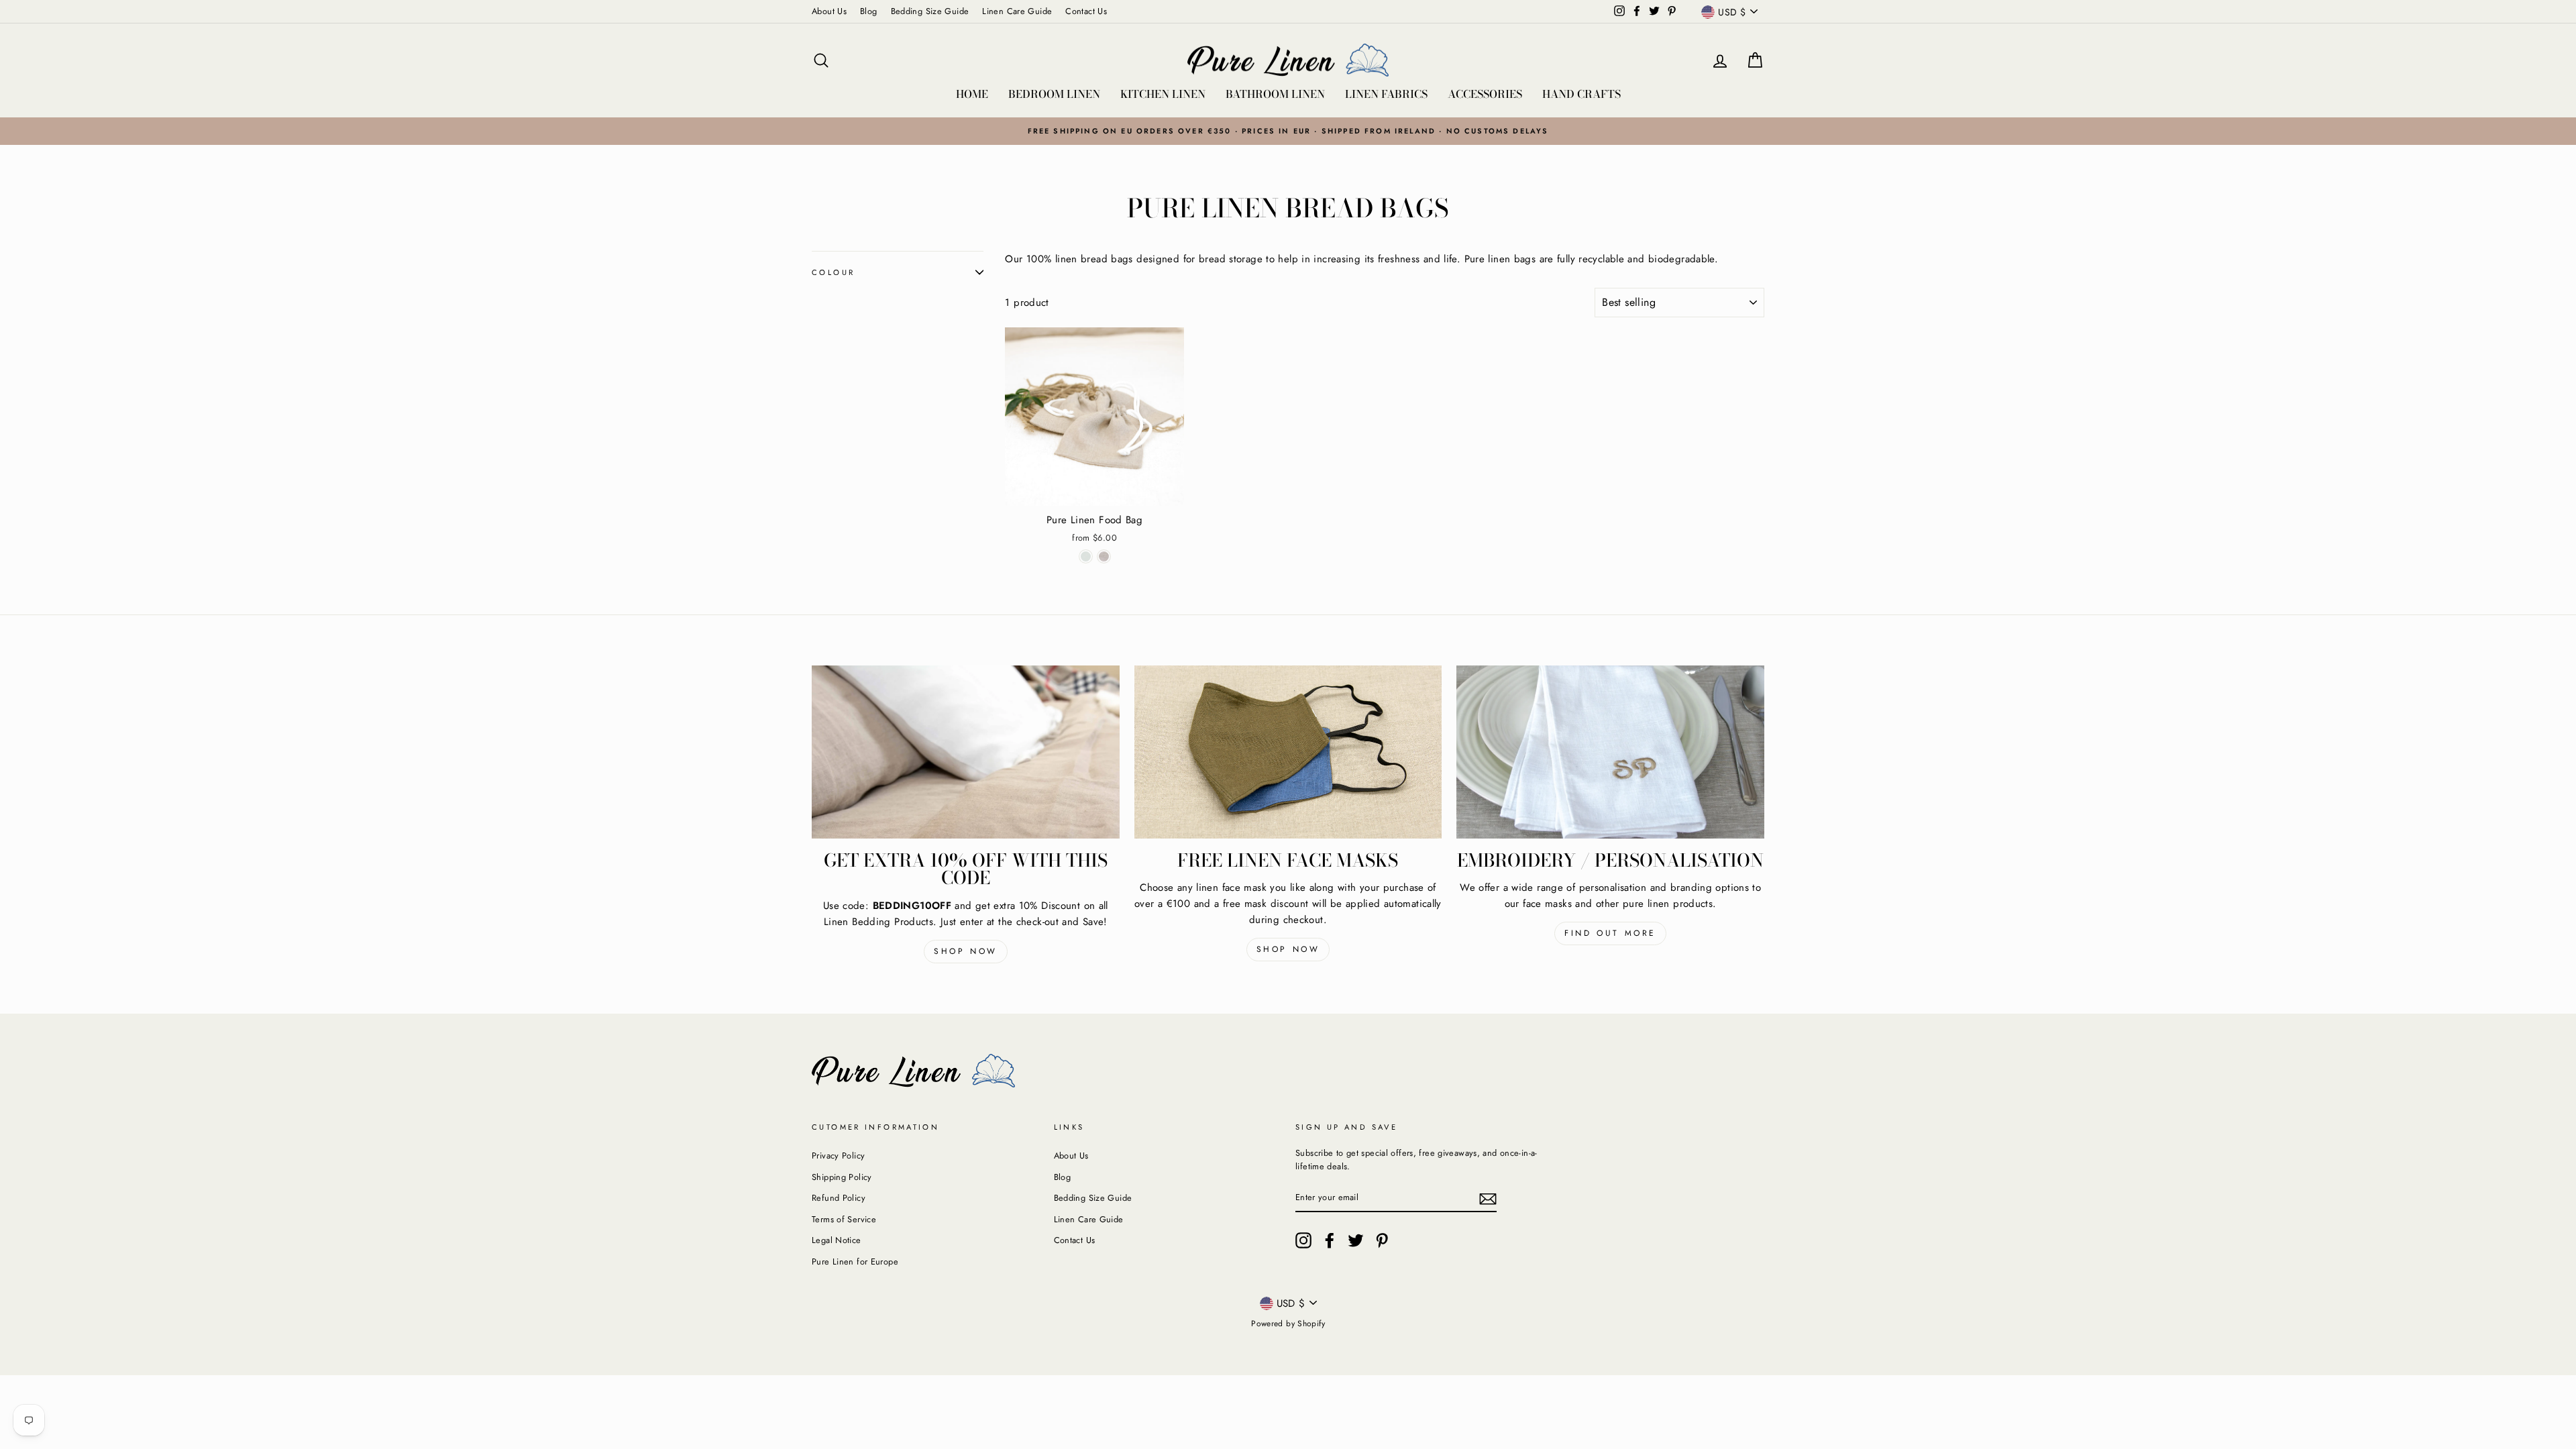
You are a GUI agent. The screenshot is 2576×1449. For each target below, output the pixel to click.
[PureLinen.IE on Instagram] (1303, 1240)
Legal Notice (837, 1240)
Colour (833, 272)
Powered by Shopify (1288, 1324)
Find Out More (1610, 933)
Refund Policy (839, 1198)
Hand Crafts (1581, 94)
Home (972, 94)
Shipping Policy (842, 1177)
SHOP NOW (1288, 949)
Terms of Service (844, 1219)
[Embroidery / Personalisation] (1610, 752)
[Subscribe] (1488, 1198)
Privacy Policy (838, 1156)
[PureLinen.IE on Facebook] (1330, 1240)
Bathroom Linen (1275, 94)
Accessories (1485, 94)
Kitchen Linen (1163, 94)
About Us (829, 11)
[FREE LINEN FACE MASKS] (1288, 752)
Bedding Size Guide (930, 11)
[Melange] (1104, 556)
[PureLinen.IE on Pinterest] (1382, 1240)
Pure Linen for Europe (855, 1262)
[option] (1288, 131)
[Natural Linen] (1086, 556)
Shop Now (966, 951)
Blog (869, 11)
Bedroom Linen (1054, 94)
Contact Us (1086, 11)
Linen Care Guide (1017, 11)
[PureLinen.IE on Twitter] (1356, 1240)
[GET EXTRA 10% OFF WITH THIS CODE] (966, 752)
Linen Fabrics (1386, 94)
